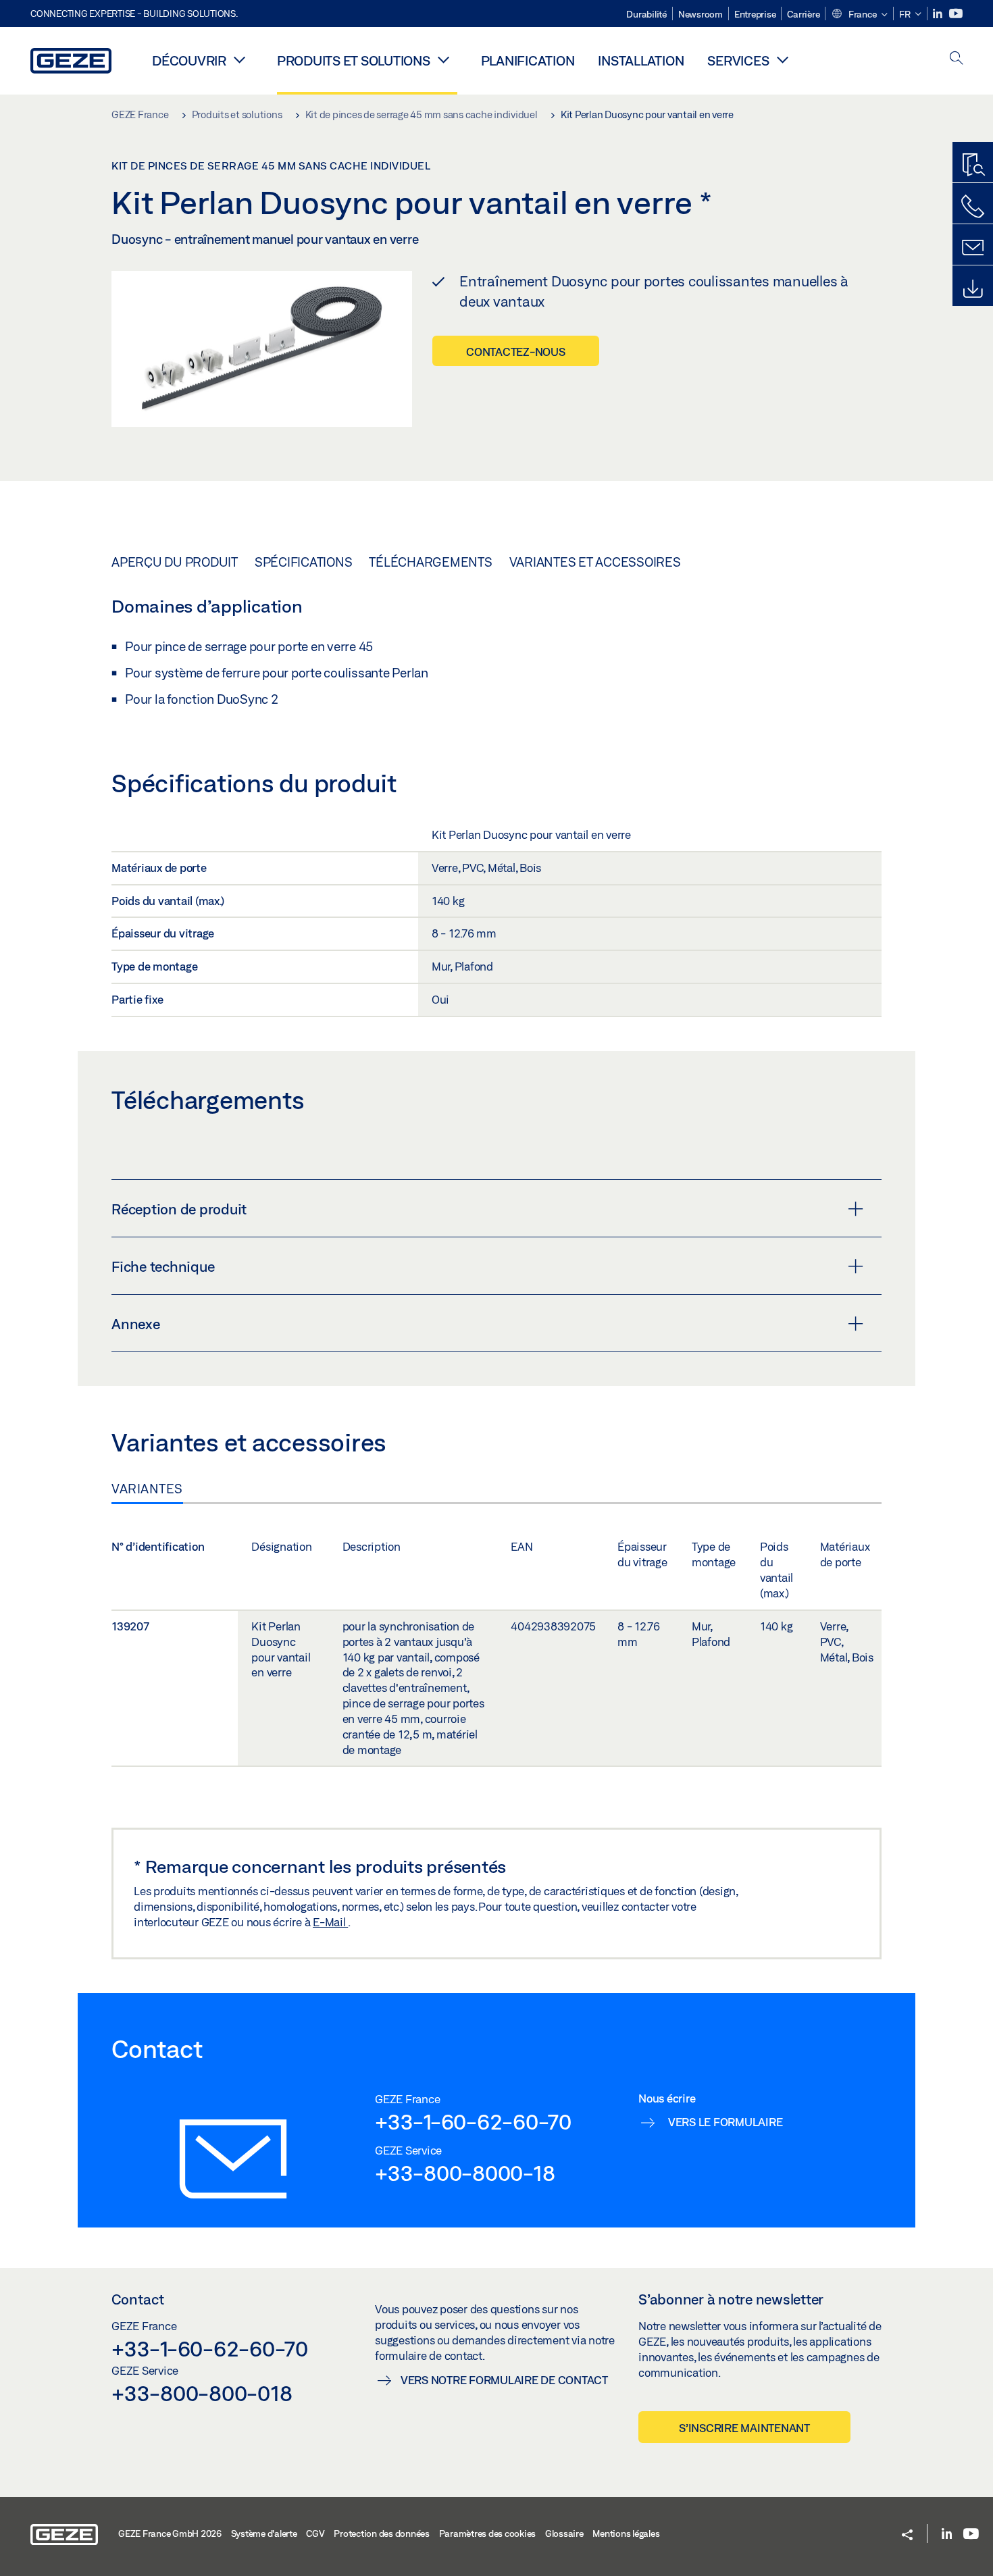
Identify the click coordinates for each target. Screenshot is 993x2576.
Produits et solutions (354, 60)
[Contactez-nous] (973, 207)
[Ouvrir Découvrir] (240, 59)
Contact (138, 2299)
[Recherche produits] (973, 165)
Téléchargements (430, 562)
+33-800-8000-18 (465, 2173)
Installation (641, 60)
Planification (528, 60)
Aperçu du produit (175, 562)
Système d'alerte (264, 2533)
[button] (859, 15)
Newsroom (701, 14)
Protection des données (382, 2533)
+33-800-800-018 (202, 2393)
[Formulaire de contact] (973, 248)
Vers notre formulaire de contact (504, 2380)
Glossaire (564, 2533)
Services (738, 60)
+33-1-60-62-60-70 (473, 2121)
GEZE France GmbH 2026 (170, 2533)
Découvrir (189, 60)
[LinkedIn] (939, 14)
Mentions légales (626, 2533)
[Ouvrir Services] (782, 59)
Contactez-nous (516, 352)
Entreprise (755, 14)
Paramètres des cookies (488, 2533)
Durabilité (646, 14)
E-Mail (330, 1922)
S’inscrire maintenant (744, 2428)
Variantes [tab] (147, 1489)
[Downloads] (973, 289)
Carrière (803, 14)
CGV (315, 2533)
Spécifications (304, 562)
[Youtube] (956, 14)
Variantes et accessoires (595, 562)
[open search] (957, 59)
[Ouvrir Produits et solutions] (444, 59)
